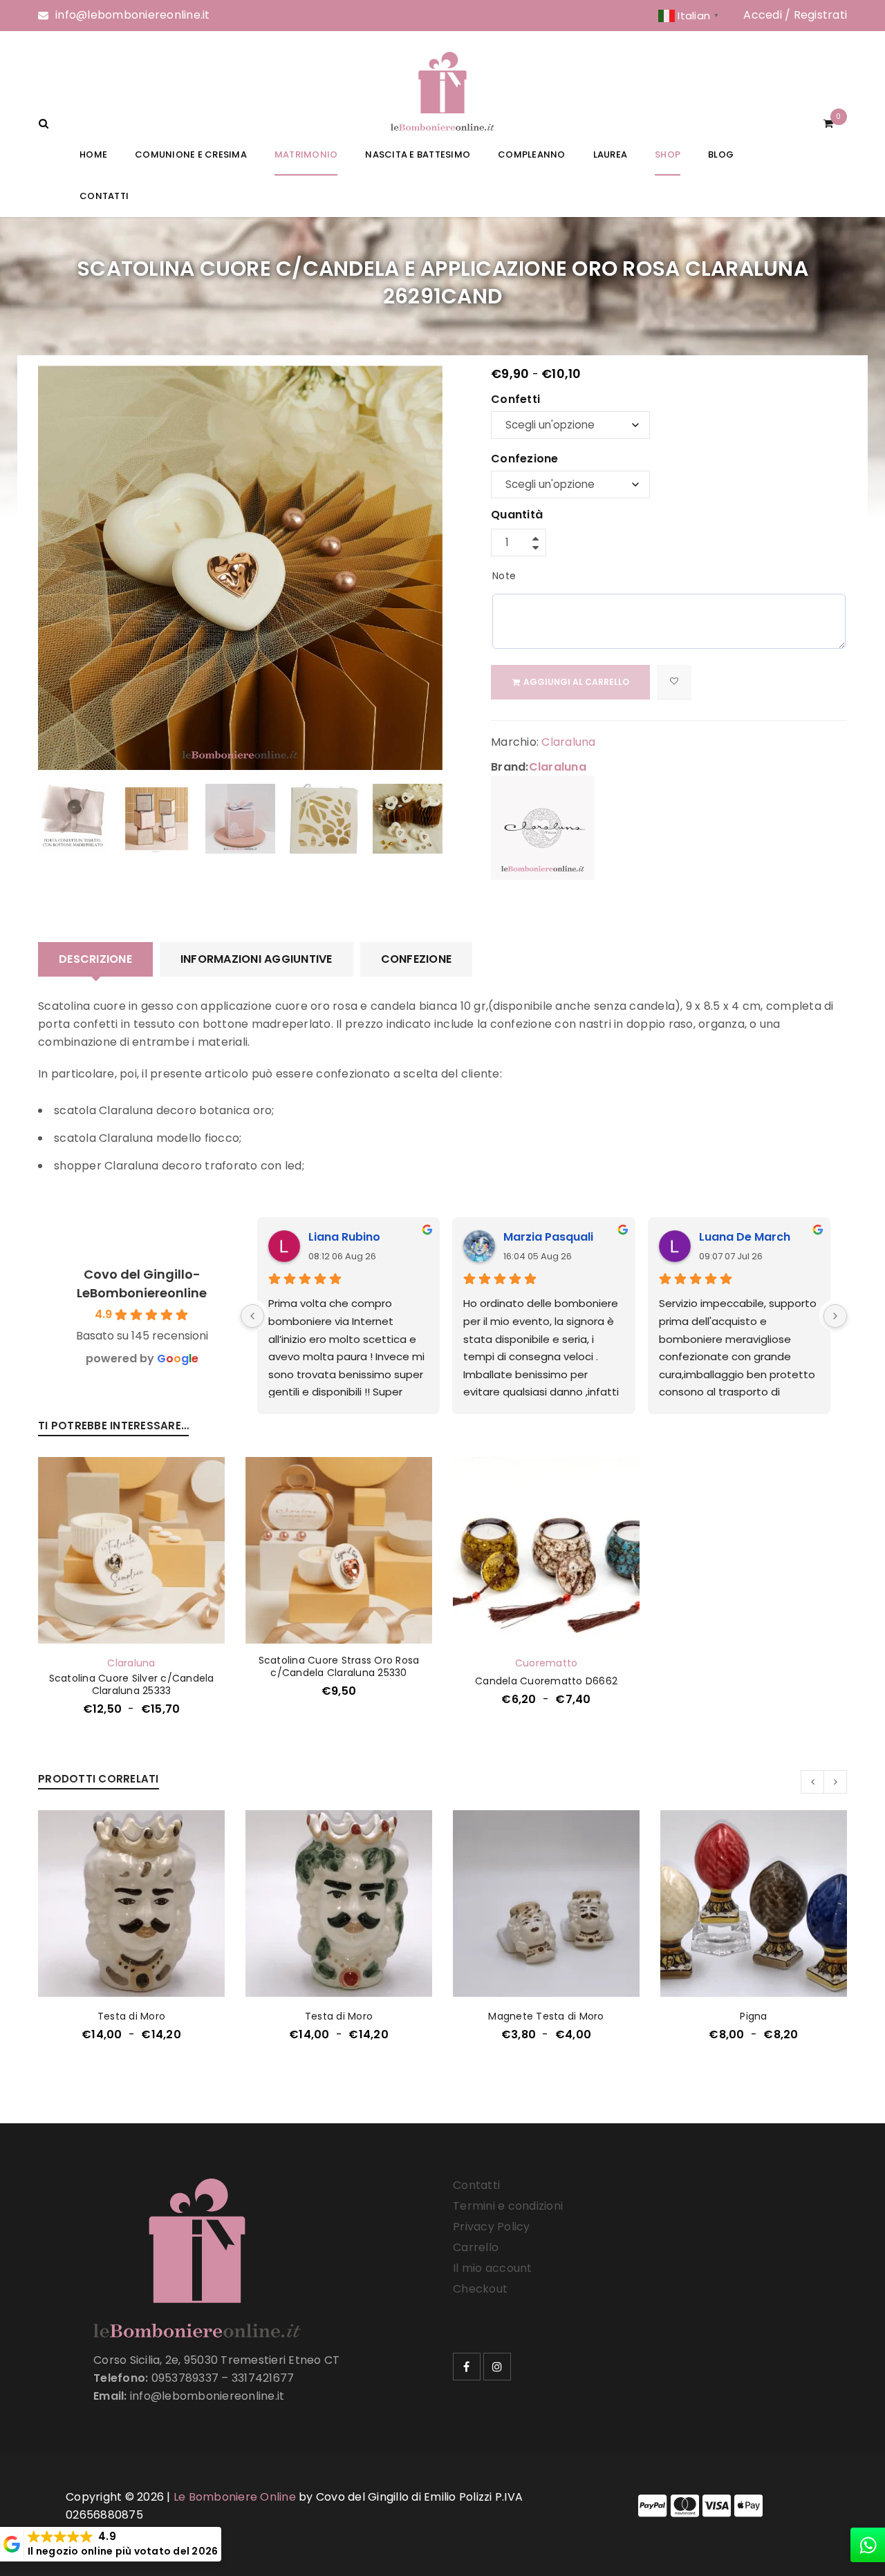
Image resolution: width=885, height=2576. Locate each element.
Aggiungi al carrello (576, 682)
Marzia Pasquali (548, 1237)
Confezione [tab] (417, 959)
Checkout (480, 2289)
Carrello (476, 2247)
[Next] (835, 1316)
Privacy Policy (492, 2227)
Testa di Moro (131, 2016)
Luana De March (745, 1237)
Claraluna (568, 742)
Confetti (515, 400)
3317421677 (263, 2378)
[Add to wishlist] (674, 682)
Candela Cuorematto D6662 (546, 1681)
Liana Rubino (344, 1237)
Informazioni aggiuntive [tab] (257, 959)
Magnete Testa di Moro (546, 2016)
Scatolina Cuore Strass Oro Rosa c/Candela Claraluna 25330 (339, 1666)
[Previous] (252, 1316)
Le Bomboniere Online (235, 2497)
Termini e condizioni (508, 2206)
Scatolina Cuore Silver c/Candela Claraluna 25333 (132, 1684)
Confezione (525, 460)
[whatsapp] (868, 2545)
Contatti (476, 2185)
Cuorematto (547, 1663)
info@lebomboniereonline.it (133, 15)
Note (504, 576)
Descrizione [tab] (95, 959)
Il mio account (493, 2268)
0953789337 (185, 2378)
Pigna (753, 2016)
